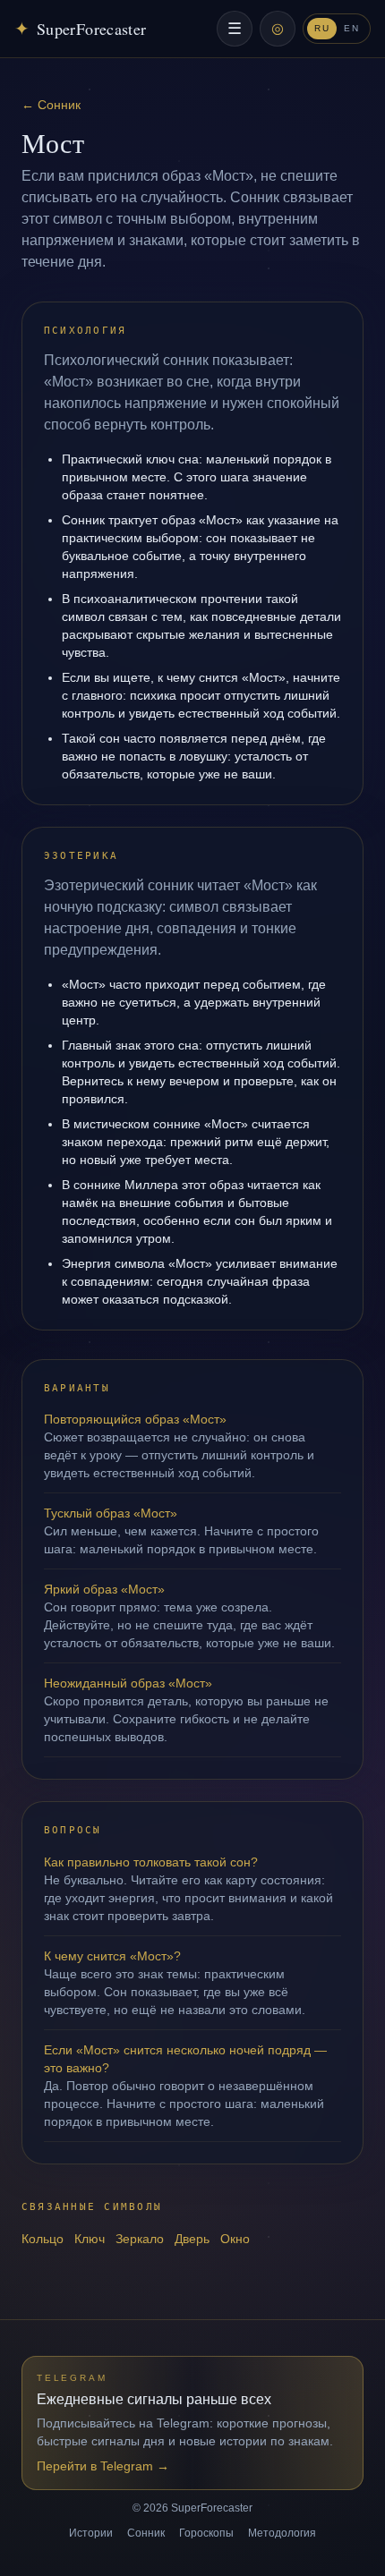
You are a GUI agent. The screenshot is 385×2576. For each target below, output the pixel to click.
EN (351, 28)
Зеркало (140, 2239)
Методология (282, 2533)
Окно (235, 2239)
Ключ (90, 2239)
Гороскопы (206, 2533)
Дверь (192, 2239)
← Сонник (51, 105)
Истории (91, 2533)
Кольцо (43, 2239)
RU (322, 28)
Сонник (146, 2533)
